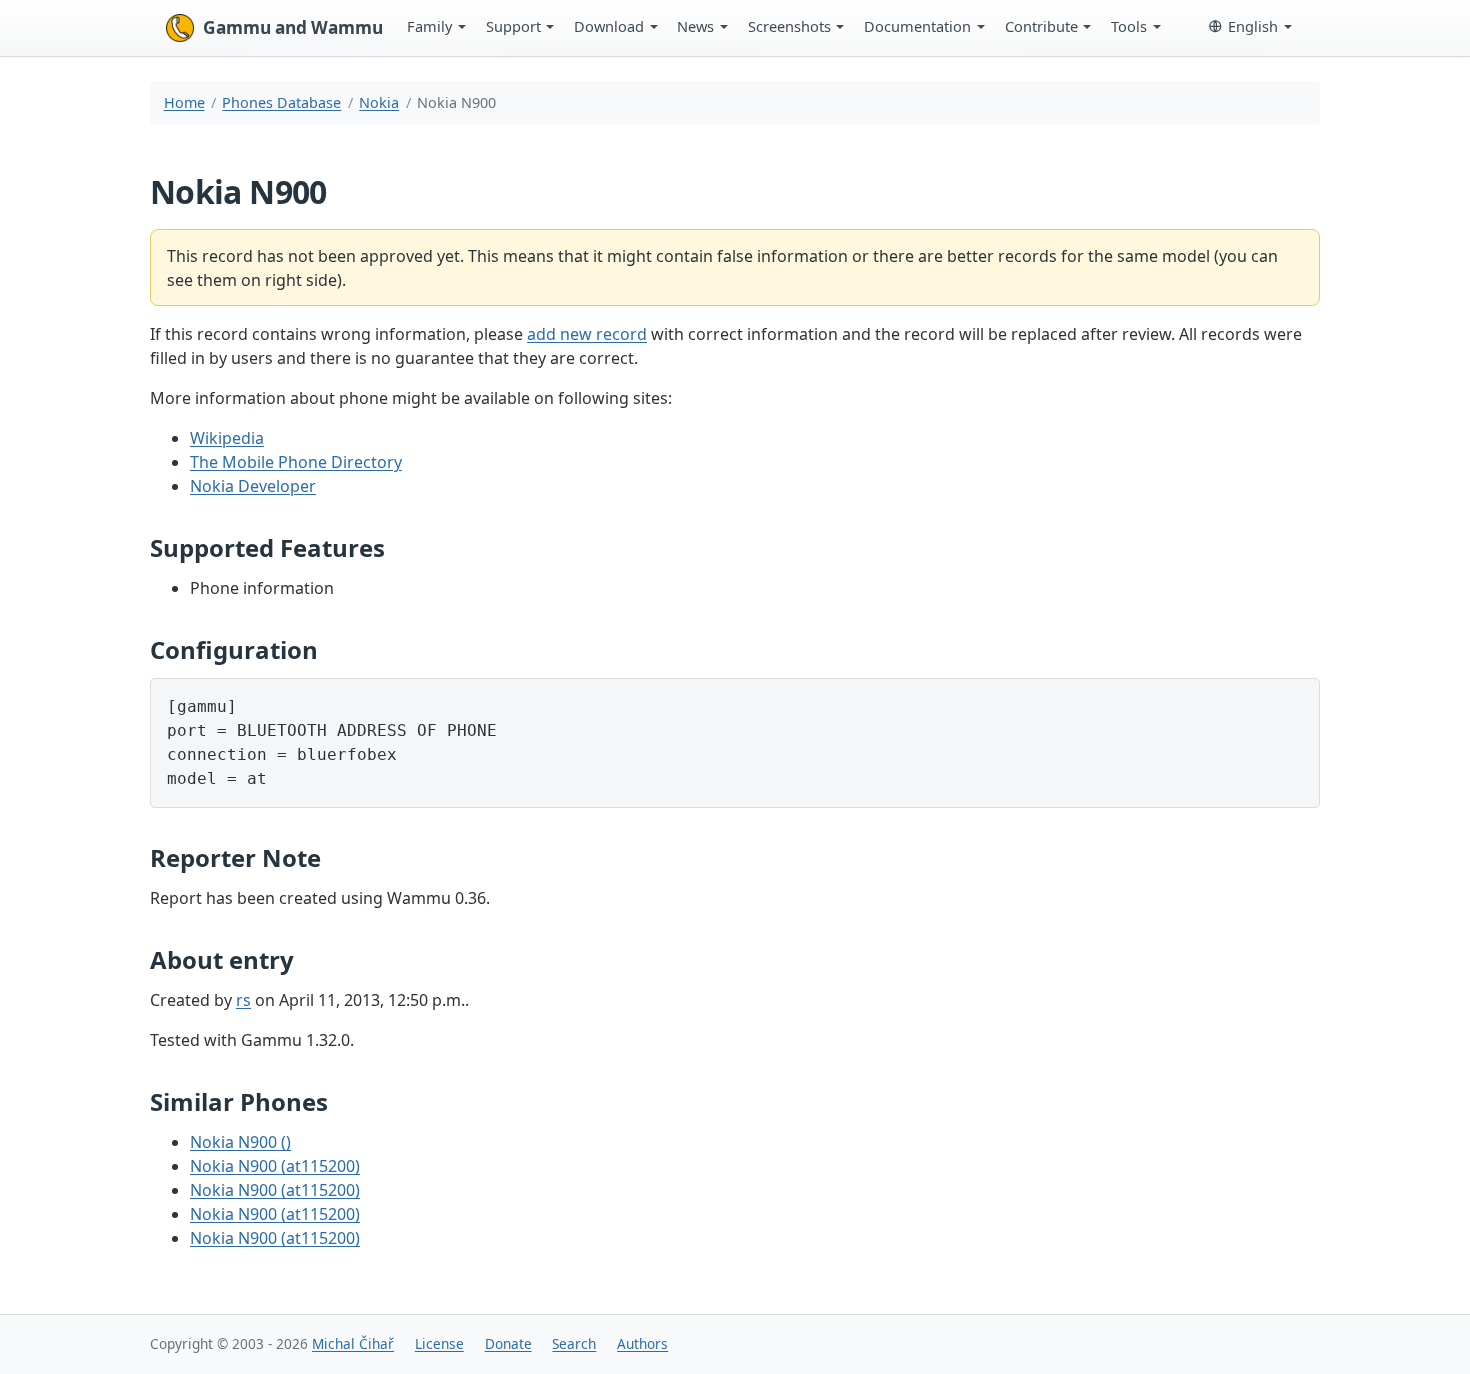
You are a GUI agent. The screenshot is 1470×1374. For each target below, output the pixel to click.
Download (609, 26)
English (1253, 26)
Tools (1129, 26)
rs (243, 1000)
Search (574, 1343)
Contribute (1041, 26)
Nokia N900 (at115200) (275, 1166)
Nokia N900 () (240, 1142)
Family (429, 26)
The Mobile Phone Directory (296, 462)
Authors (642, 1343)
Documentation (917, 26)
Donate (508, 1343)
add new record (587, 334)
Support (513, 26)
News (695, 26)
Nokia (379, 102)
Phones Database (281, 102)
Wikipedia (227, 438)
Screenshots (789, 26)
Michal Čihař (353, 1343)
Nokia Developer (253, 486)
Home (184, 102)
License (439, 1343)
